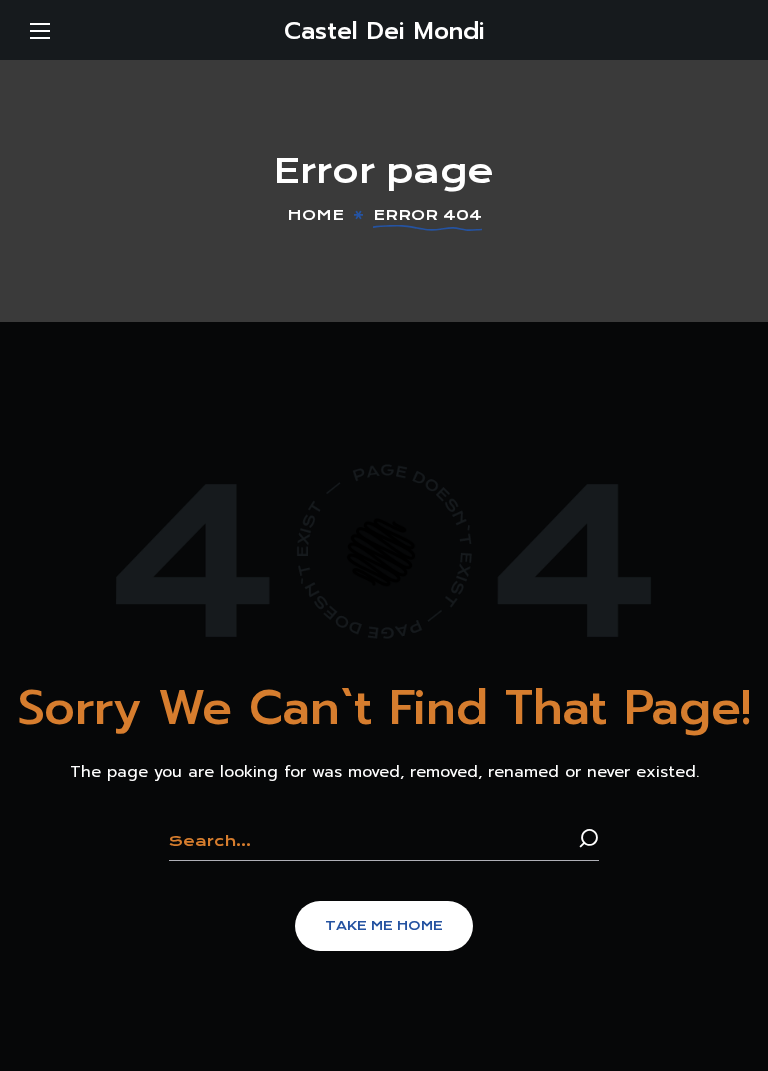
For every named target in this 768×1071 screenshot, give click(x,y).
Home (315, 215)
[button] (384, 926)
